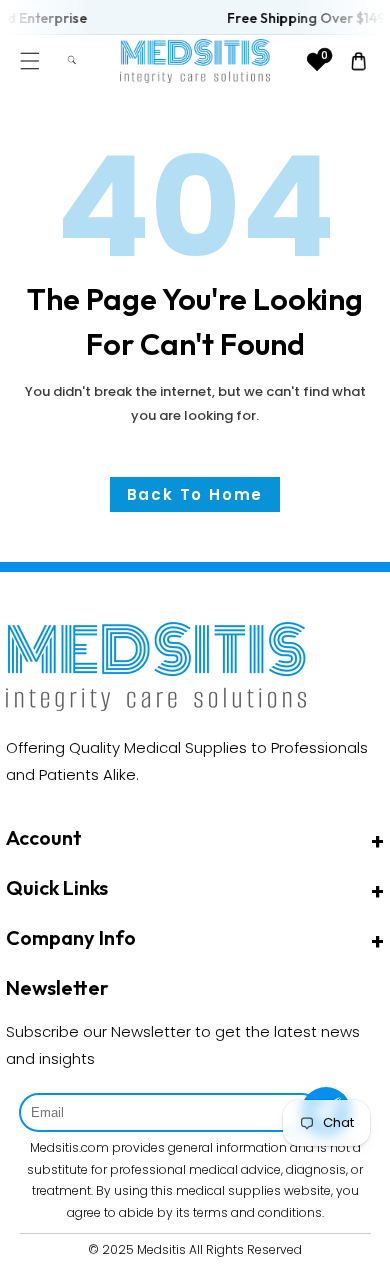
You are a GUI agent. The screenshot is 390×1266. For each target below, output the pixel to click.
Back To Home (195, 494)
